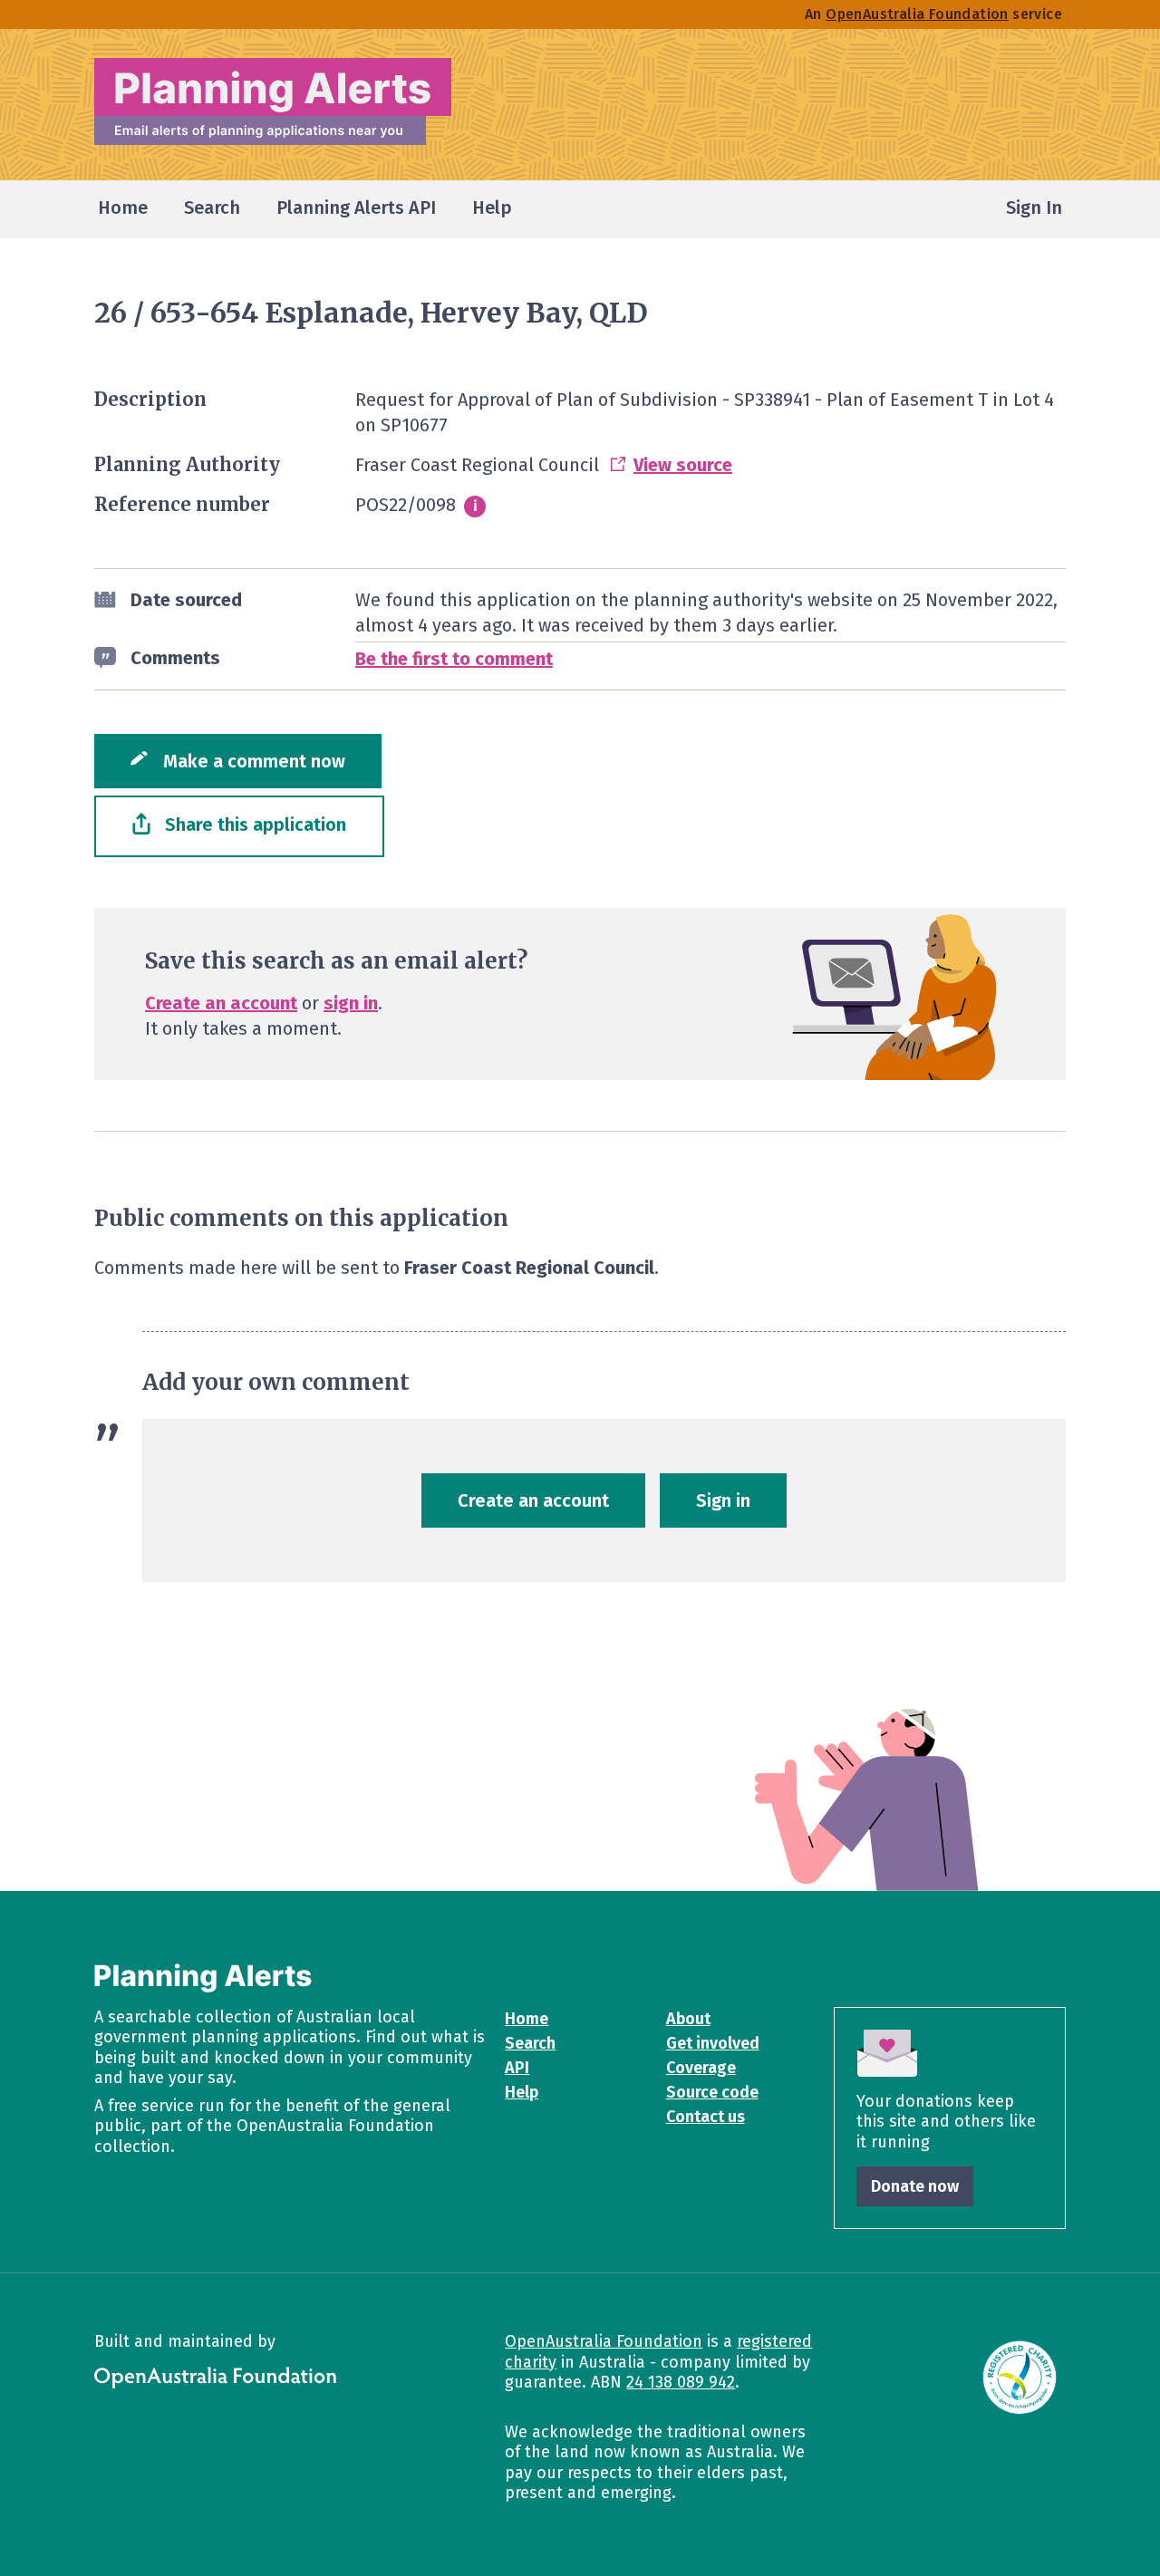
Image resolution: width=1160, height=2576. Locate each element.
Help (522, 2092)
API (517, 2068)
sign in (351, 1003)
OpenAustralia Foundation (604, 2341)
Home (527, 2019)
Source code (712, 2092)
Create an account (221, 1003)
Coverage (701, 2068)
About (688, 2019)
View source (683, 465)
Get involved (713, 2043)
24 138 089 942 (681, 2382)
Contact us (706, 2117)
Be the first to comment (454, 659)
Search (530, 2043)
